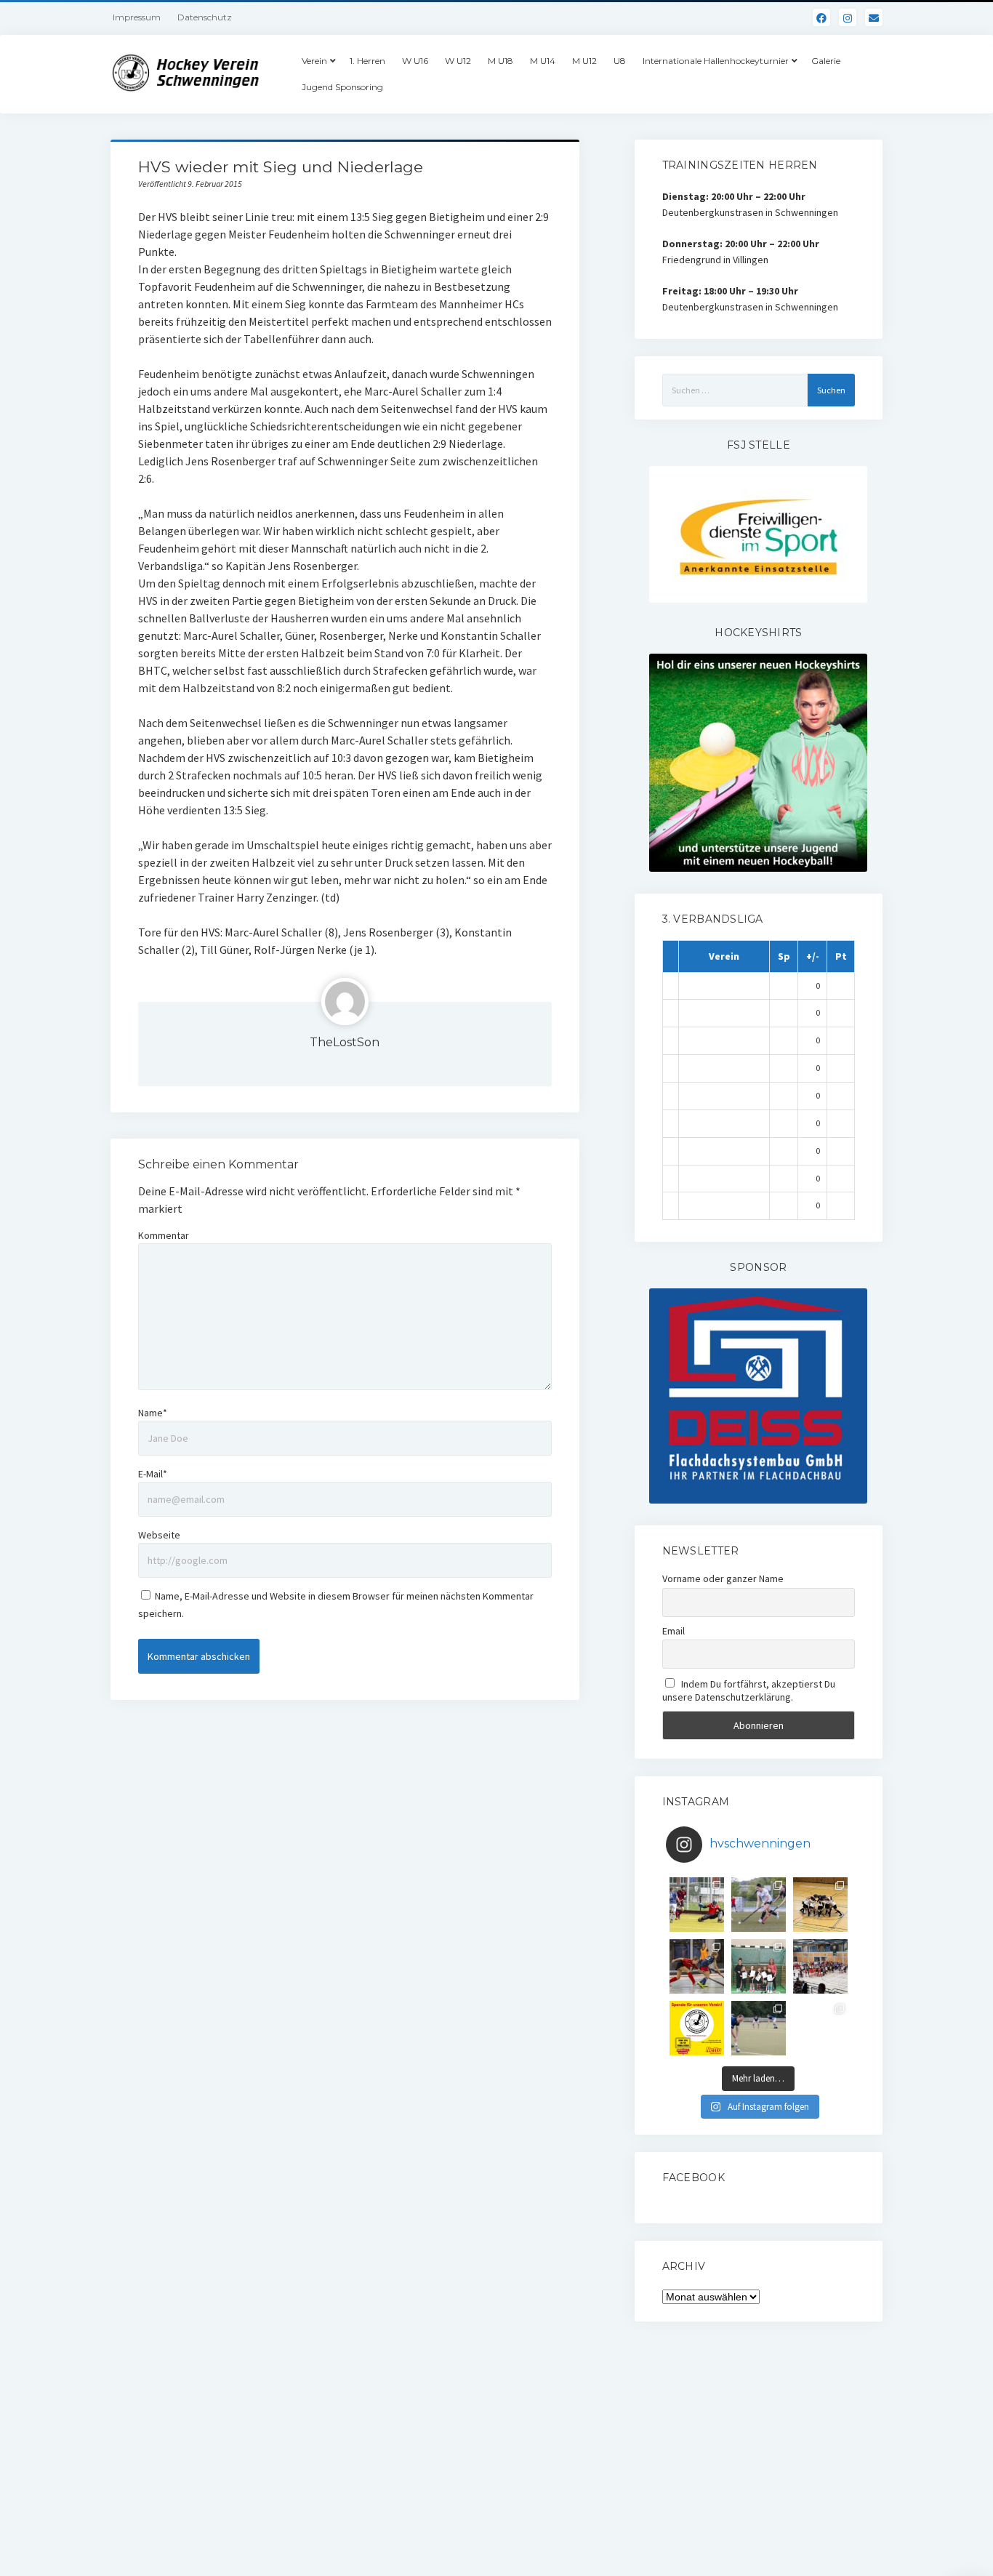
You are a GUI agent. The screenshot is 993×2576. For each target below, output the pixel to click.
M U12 (584, 61)
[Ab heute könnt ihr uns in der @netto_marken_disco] (697, 2028)
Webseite (159, 1535)
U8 (620, 61)
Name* (153, 1413)
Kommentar (164, 1235)
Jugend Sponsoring (342, 87)
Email (674, 1631)
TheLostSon (345, 1042)
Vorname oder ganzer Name (723, 1578)
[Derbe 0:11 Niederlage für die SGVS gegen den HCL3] (697, 1905)
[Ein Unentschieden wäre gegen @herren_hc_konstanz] (820, 2028)
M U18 (500, 61)
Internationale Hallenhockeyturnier (716, 61)
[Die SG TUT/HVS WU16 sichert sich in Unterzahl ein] (759, 1905)
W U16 (415, 61)
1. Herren (367, 61)
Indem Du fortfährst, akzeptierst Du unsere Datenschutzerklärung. (749, 1690)
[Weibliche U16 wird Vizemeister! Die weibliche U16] (820, 1905)
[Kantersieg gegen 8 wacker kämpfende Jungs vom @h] (759, 2028)
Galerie (826, 61)
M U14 (543, 61)
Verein (314, 61)
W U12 (458, 61)
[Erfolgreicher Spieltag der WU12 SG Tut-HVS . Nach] (697, 1966)
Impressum (137, 17)
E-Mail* (153, 1474)
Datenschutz (205, 17)
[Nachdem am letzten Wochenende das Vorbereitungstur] (759, 1966)
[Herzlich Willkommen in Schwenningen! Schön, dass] (820, 1966)
